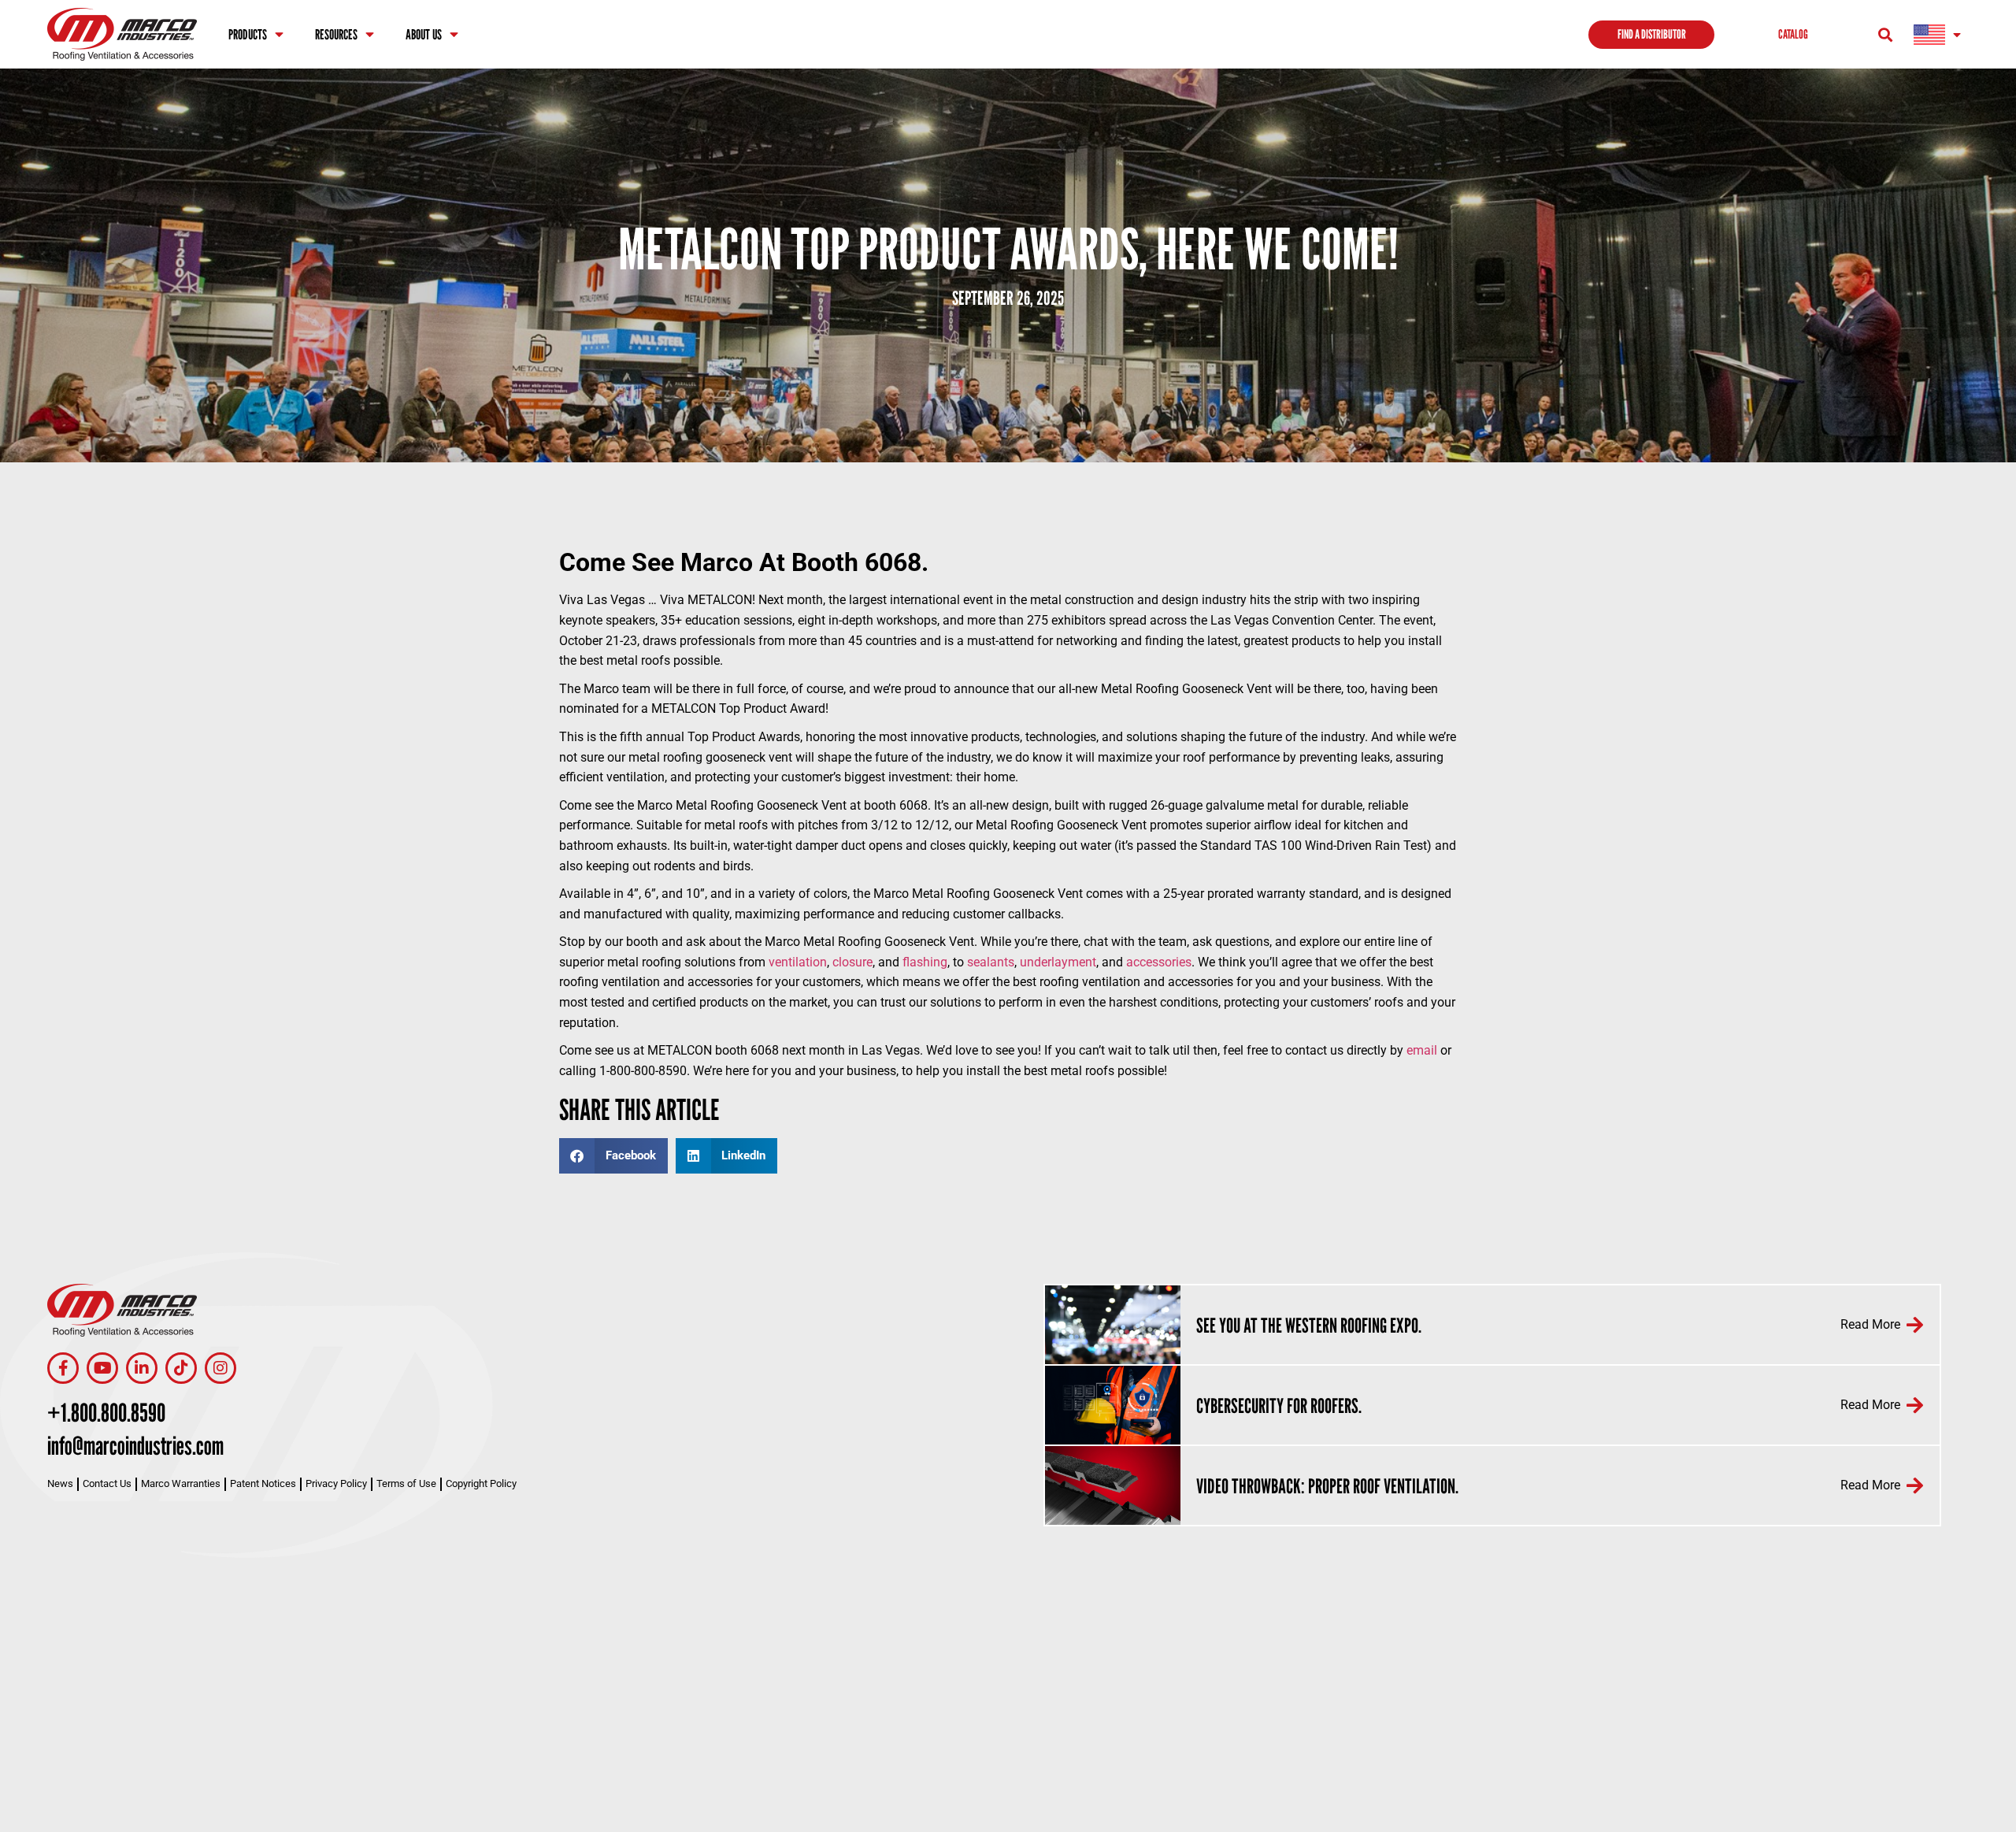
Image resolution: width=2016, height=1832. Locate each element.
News (60, 1483)
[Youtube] (102, 1368)
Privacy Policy (336, 1483)
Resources (336, 34)
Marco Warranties (181, 1483)
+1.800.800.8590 (106, 1412)
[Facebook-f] (63, 1368)
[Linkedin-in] (142, 1368)
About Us (424, 34)
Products (248, 34)
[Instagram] (220, 1368)
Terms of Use (406, 1483)
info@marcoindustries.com (135, 1445)
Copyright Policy (481, 1483)
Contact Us (107, 1483)
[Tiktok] (181, 1368)
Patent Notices (263, 1483)
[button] (1885, 34)
